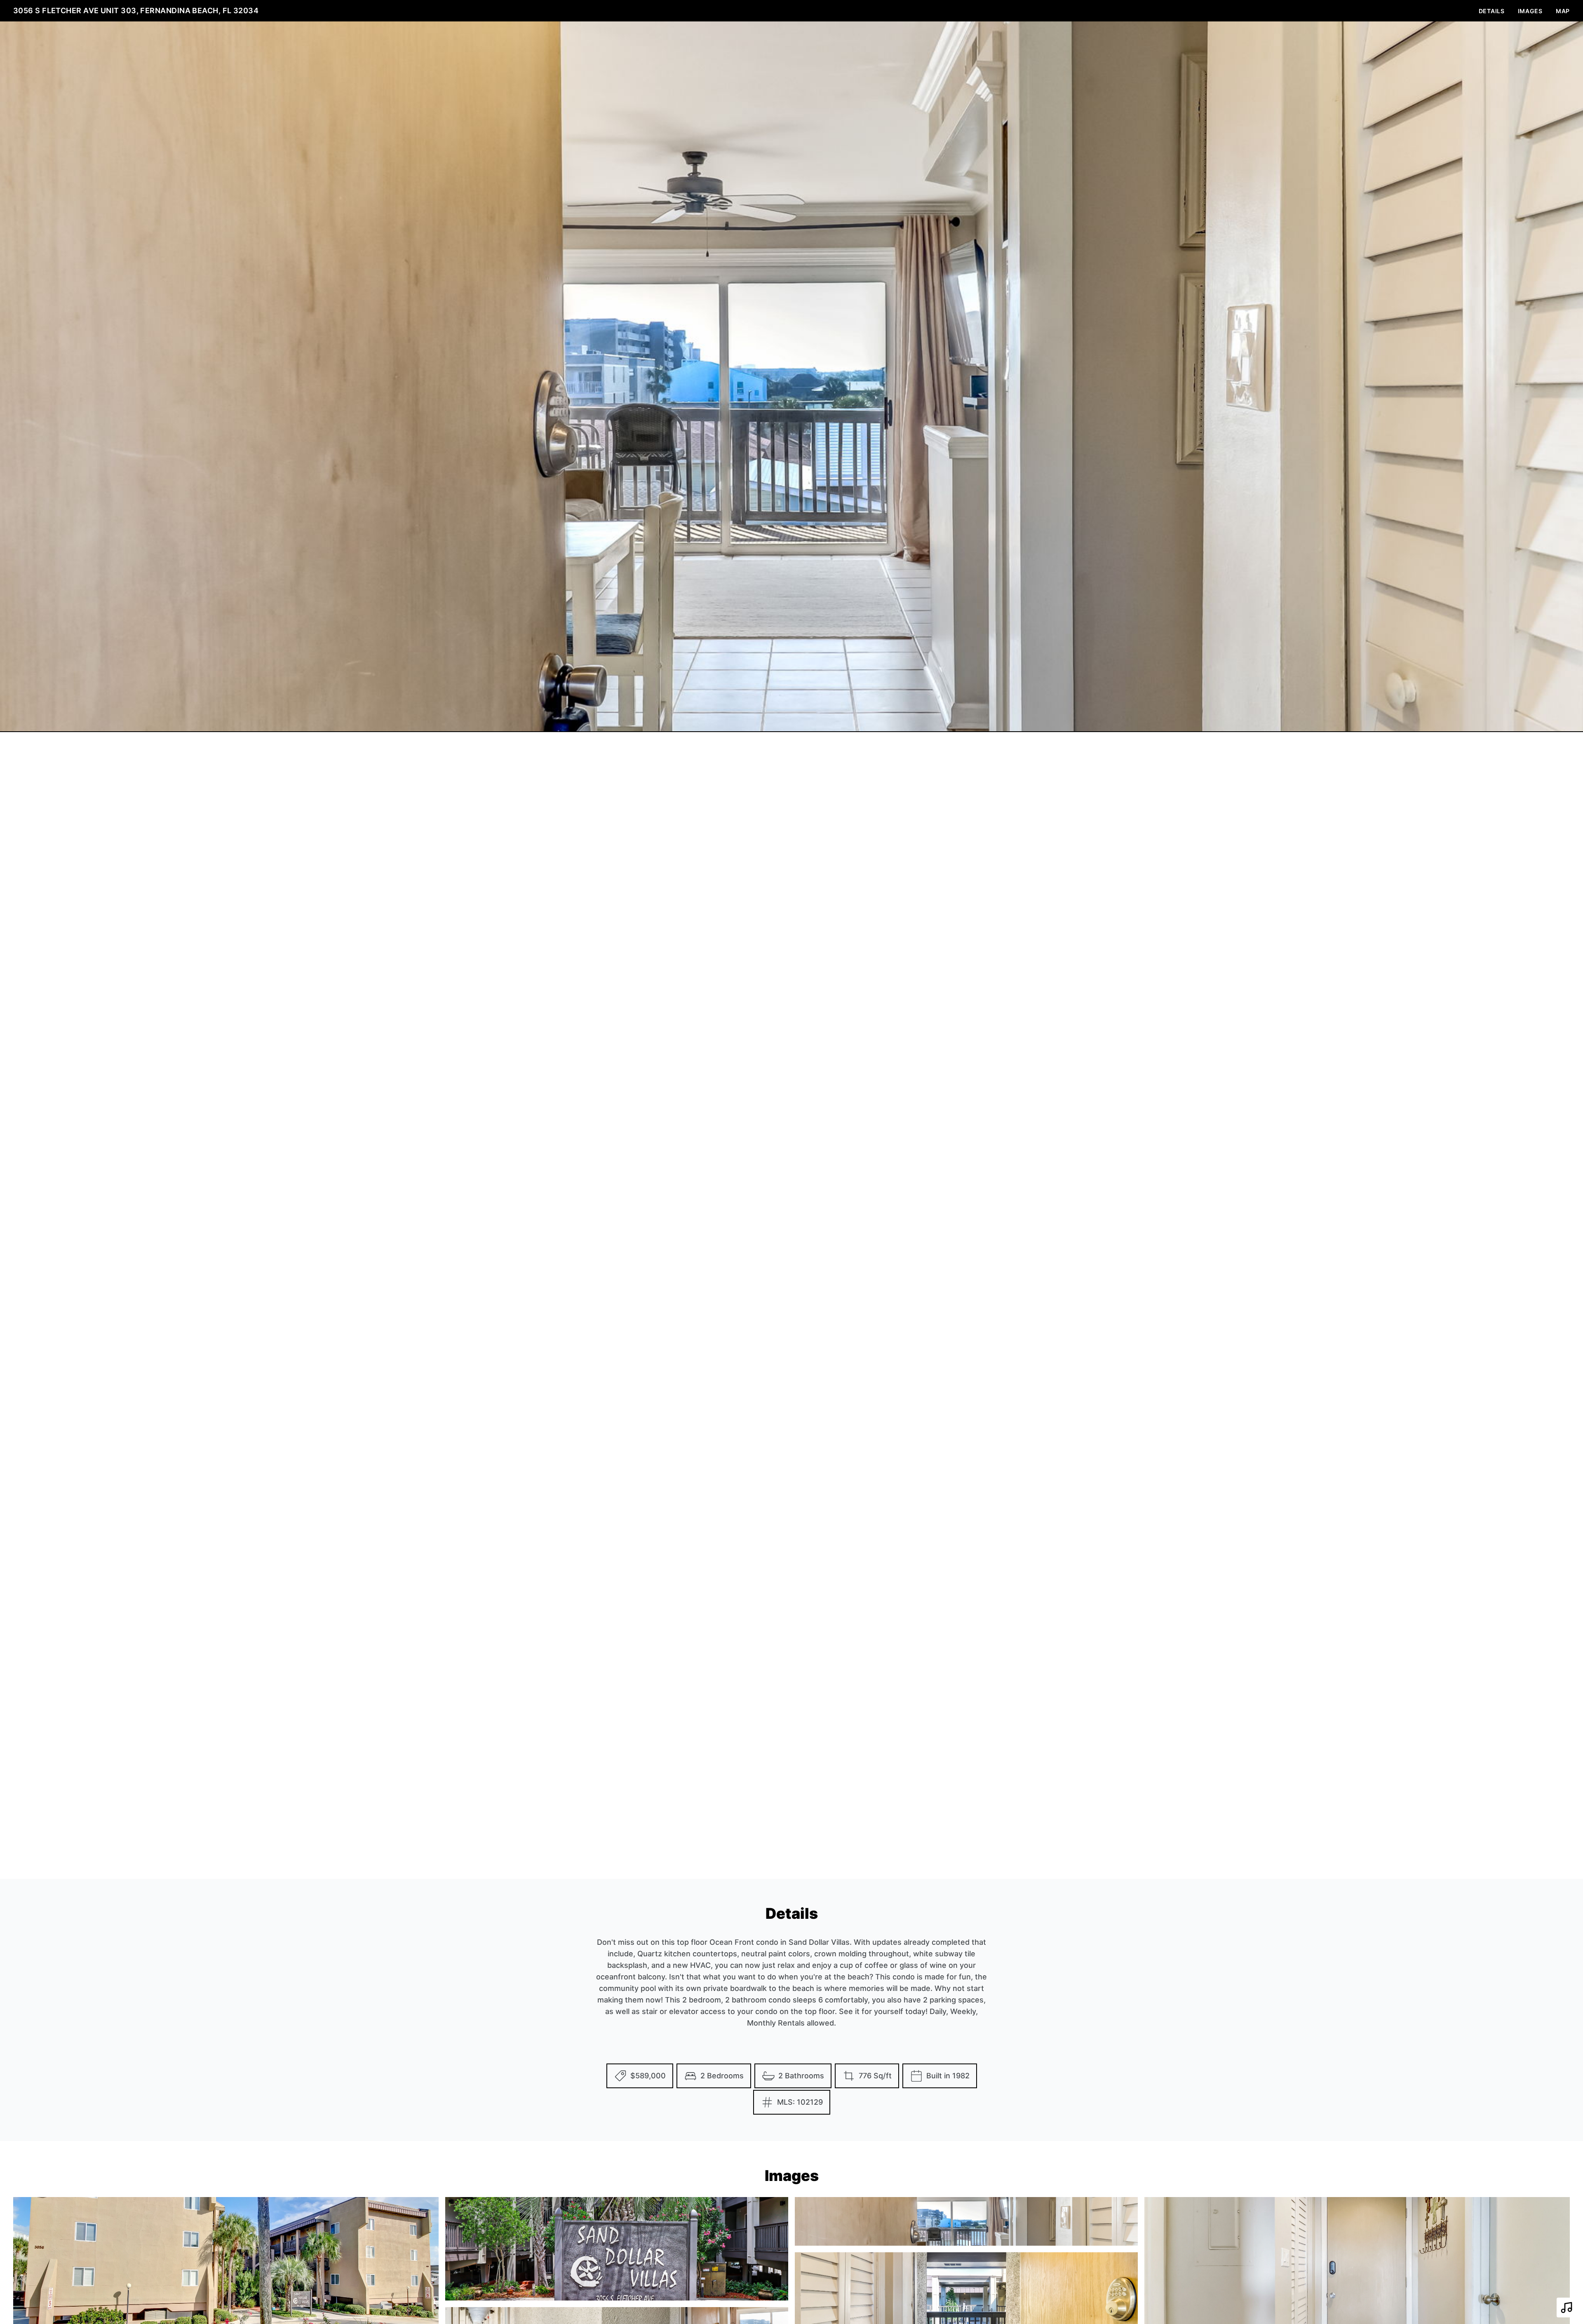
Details (1492, 11)
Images (1530, 11)
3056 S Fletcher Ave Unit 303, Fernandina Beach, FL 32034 (136, 11)
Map (1563, 11)
